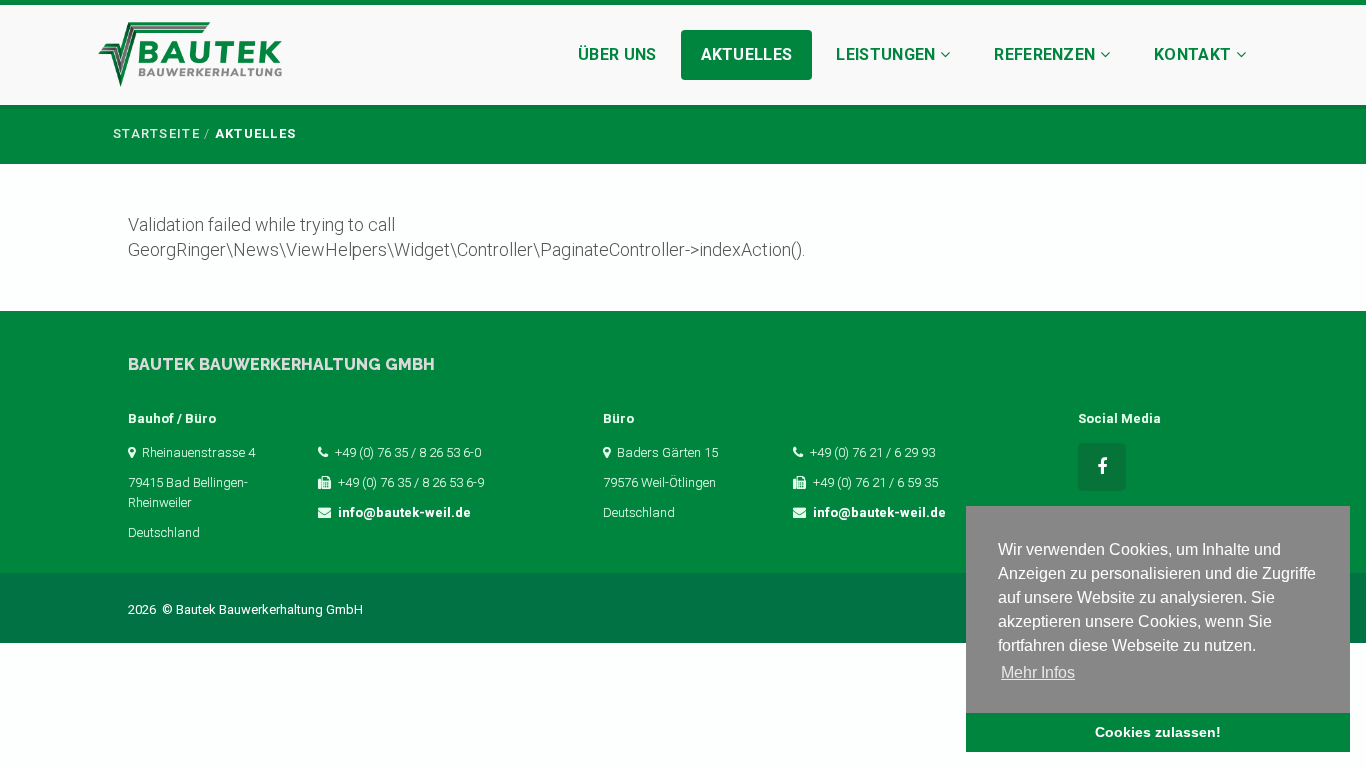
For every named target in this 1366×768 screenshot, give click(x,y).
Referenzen (1047, 54)
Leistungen (888, 54)
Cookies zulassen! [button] (1158, 732)
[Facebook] (1102, 467)
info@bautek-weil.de (404, 512)
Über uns (617, 54)
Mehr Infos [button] (1038, 672)
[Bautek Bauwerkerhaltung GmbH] (190, 57)
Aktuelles (747, 54)
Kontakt (1195, 54)
